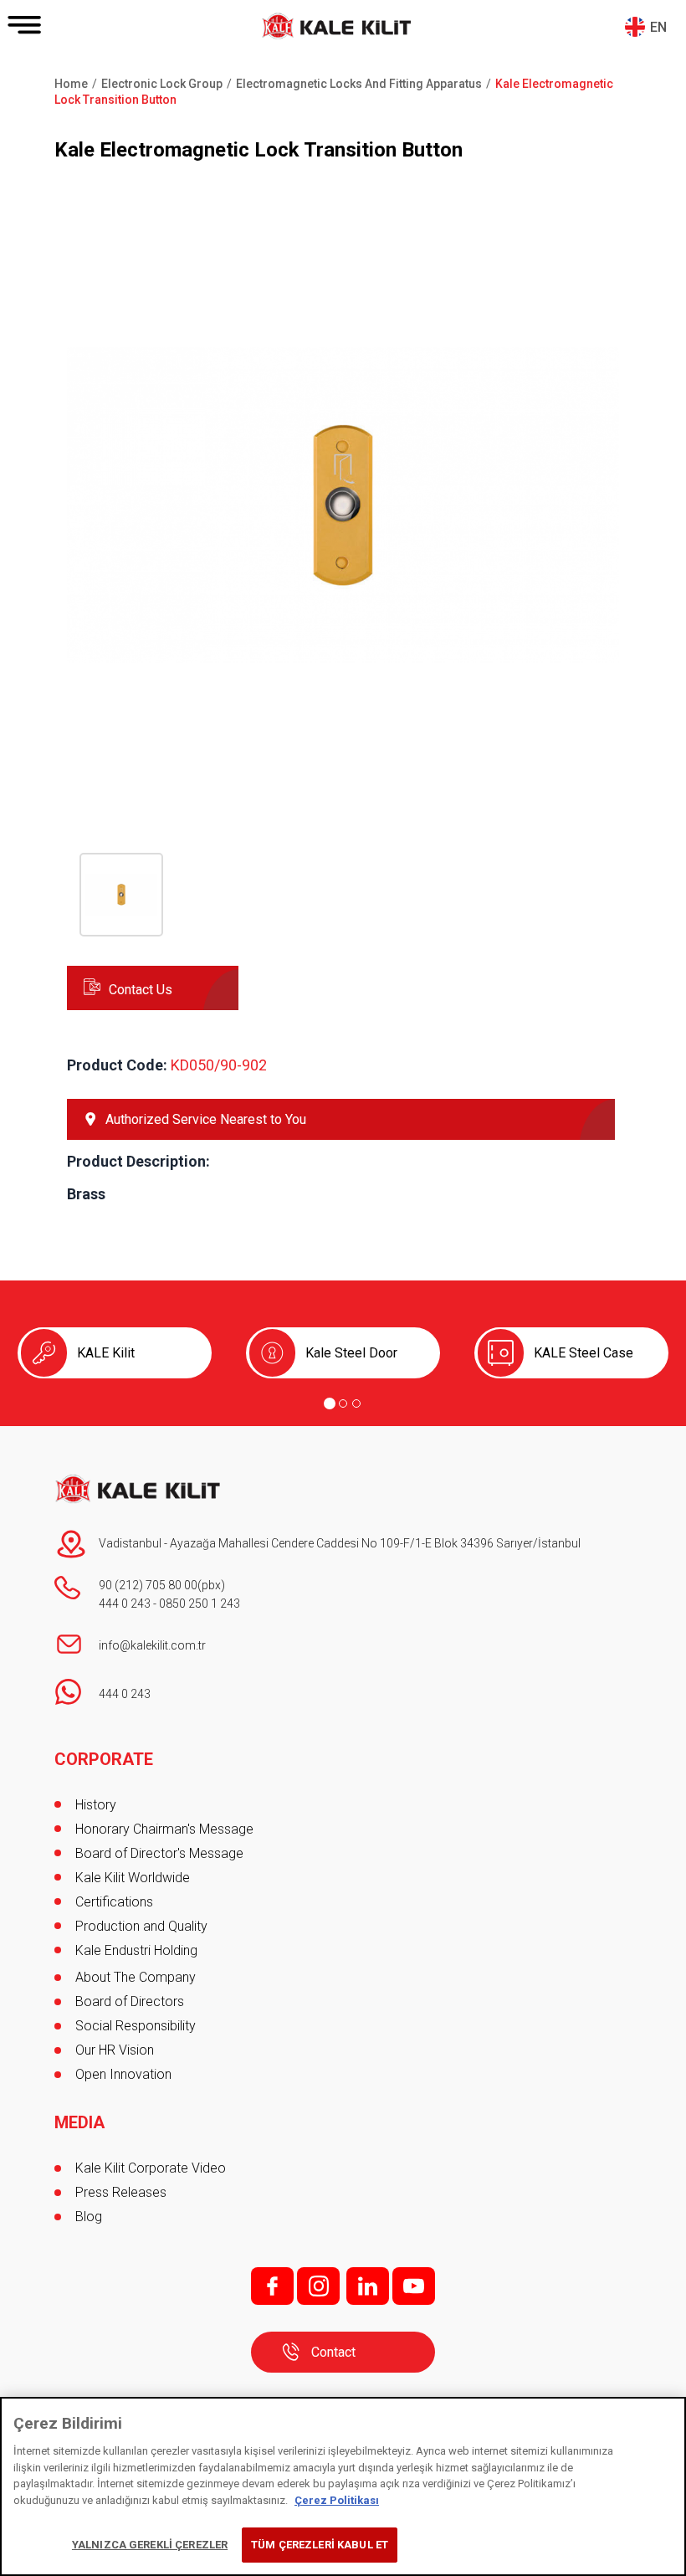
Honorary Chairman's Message (164, 1829)
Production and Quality (141, 1926)
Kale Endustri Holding (136, 1950)
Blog (89, 2217)
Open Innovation (123, 2074)
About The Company (136, 1977)
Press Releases (121, 2192)
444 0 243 (125, 1604)
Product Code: (117, 1065)
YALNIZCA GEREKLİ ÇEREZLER (150, 2545)
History (96, 1805)
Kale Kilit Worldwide (133, 1878)
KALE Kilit (106, 1353)
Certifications (114, 1902)
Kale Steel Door (351, 1353)
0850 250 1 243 (200, 1604)
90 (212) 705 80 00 (148, 1585)
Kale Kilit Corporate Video (151, 2168)
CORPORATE (104, 1759)
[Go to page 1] (330, 1403)
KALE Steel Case (584, 1353)
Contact (333, 2352)
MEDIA (79, 2122)
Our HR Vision (115, 2050)
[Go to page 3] (356, 1403)
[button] (343, 777)
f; (272, 2286)
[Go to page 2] (343, 1403)
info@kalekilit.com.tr (152, 1645)
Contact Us (141, 990)
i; (318, 2286)
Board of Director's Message (159, 1853)
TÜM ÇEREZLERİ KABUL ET (320, 2545)
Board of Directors (130, 2001)
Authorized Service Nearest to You (206, 1119)
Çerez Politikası (337, 2500)
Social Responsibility (136, 2026)
